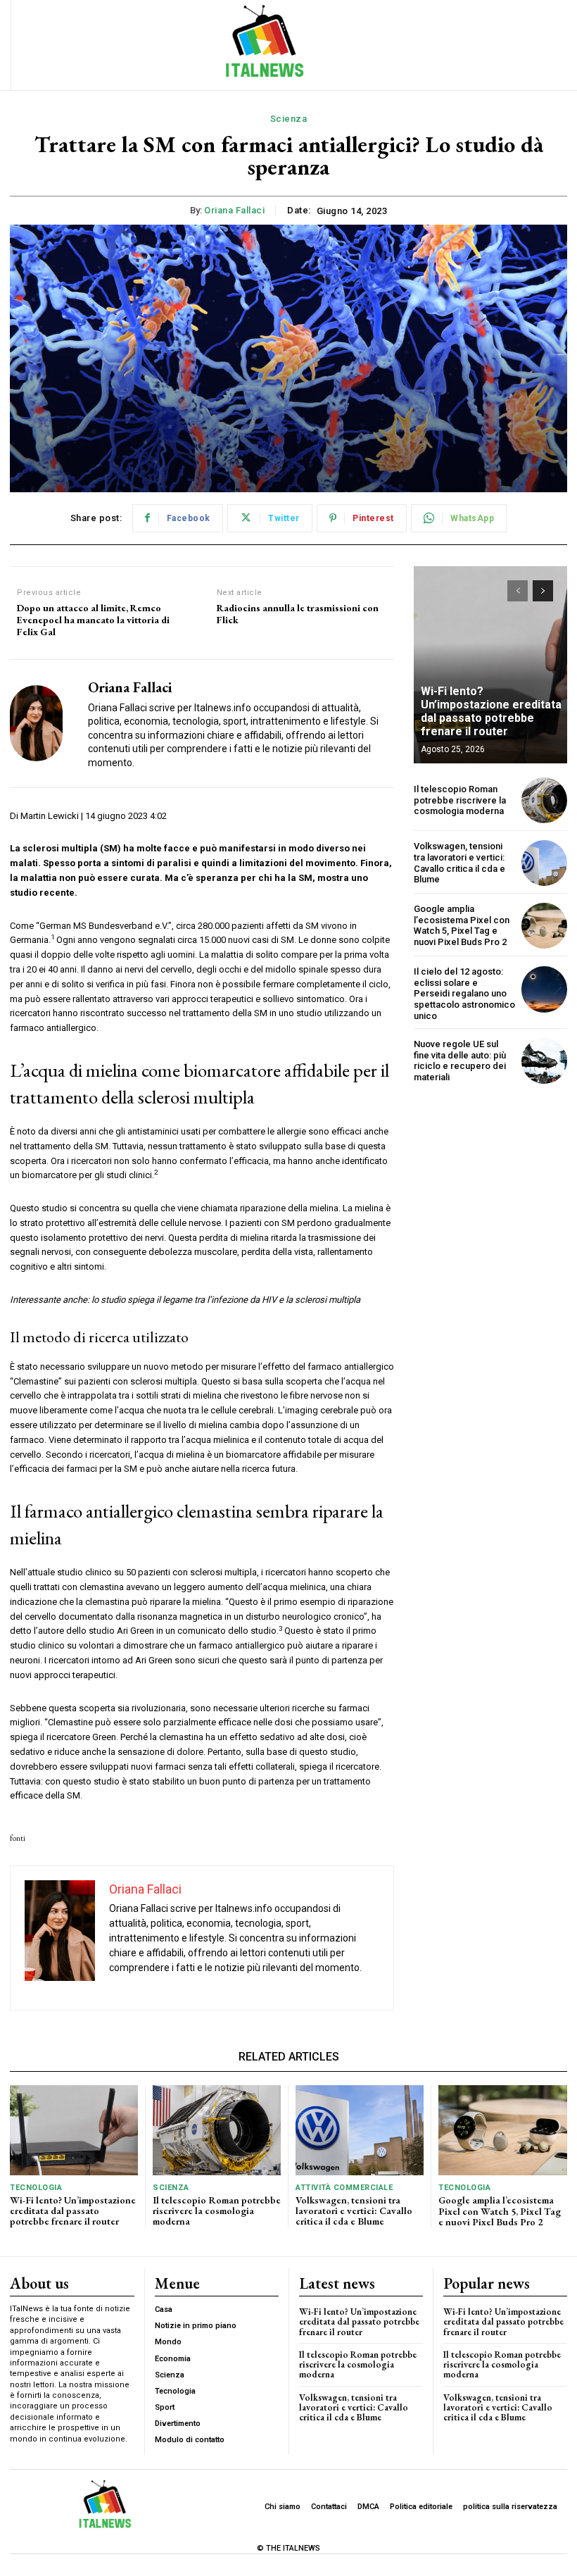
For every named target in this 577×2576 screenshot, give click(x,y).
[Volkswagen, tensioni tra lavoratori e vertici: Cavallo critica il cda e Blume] (544, 863)
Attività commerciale (344, 2188)
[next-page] (543, 591)
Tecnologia (36, 2188)
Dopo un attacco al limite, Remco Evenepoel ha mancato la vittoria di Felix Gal (93, 620)
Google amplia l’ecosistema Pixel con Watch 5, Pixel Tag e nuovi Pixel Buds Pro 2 (462, 925)
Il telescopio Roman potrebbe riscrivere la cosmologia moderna (460, 800)
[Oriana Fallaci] (44, 724)
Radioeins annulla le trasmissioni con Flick (298, 614)
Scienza (289, 119)
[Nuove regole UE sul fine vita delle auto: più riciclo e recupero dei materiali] (544, 1061)
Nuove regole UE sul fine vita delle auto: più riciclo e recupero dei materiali (460, 1061)
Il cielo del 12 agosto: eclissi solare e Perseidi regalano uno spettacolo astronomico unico (464, 993)
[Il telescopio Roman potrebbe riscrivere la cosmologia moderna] (544, 800)
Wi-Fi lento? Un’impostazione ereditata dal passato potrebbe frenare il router (491, 712)
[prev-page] (518, 591)
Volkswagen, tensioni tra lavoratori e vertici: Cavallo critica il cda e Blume (459, 863)
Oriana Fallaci (234, 210)
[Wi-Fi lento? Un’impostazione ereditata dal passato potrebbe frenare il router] (490, 665)
